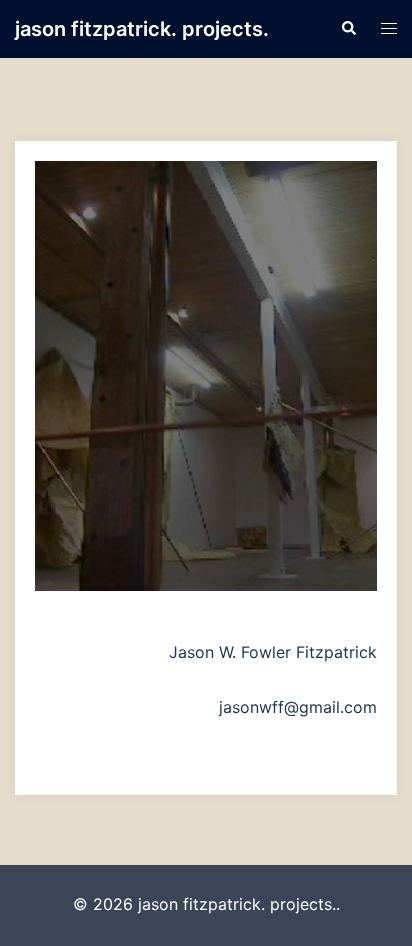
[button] (348, 29)
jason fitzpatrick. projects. (142, 29)
